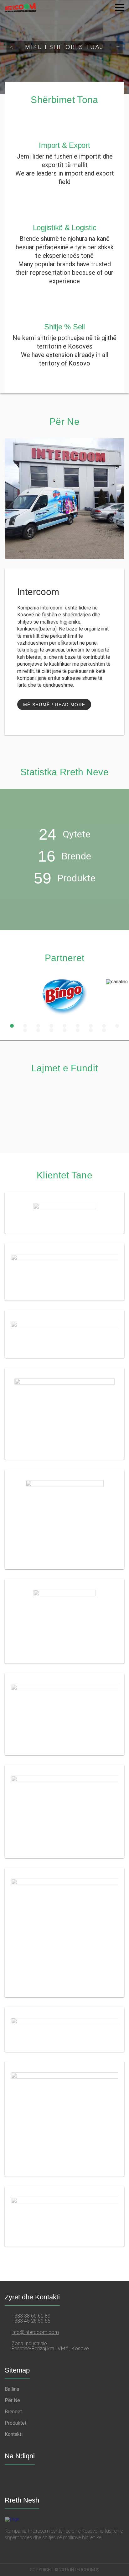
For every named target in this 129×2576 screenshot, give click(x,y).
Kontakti (14, 2434)
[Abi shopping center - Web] (64, 1714)
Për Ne (12, 2400)
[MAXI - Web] (64, 2216)
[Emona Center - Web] (64, 1272)
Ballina (12, 2389)
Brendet (13, 2412)
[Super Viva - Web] (64, 1621)
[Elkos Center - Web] (64, 2029)
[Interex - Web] (64, 1334)
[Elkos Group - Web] (64, 2119)
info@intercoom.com (35, 2332)
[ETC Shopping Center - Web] (64, 1932)
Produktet (15, 2423)
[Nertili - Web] (64, 1519)
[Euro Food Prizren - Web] (64, 1213)
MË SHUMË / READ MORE (54, 705)
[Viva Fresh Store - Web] (64, 1811)
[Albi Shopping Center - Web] (64, 1414)
